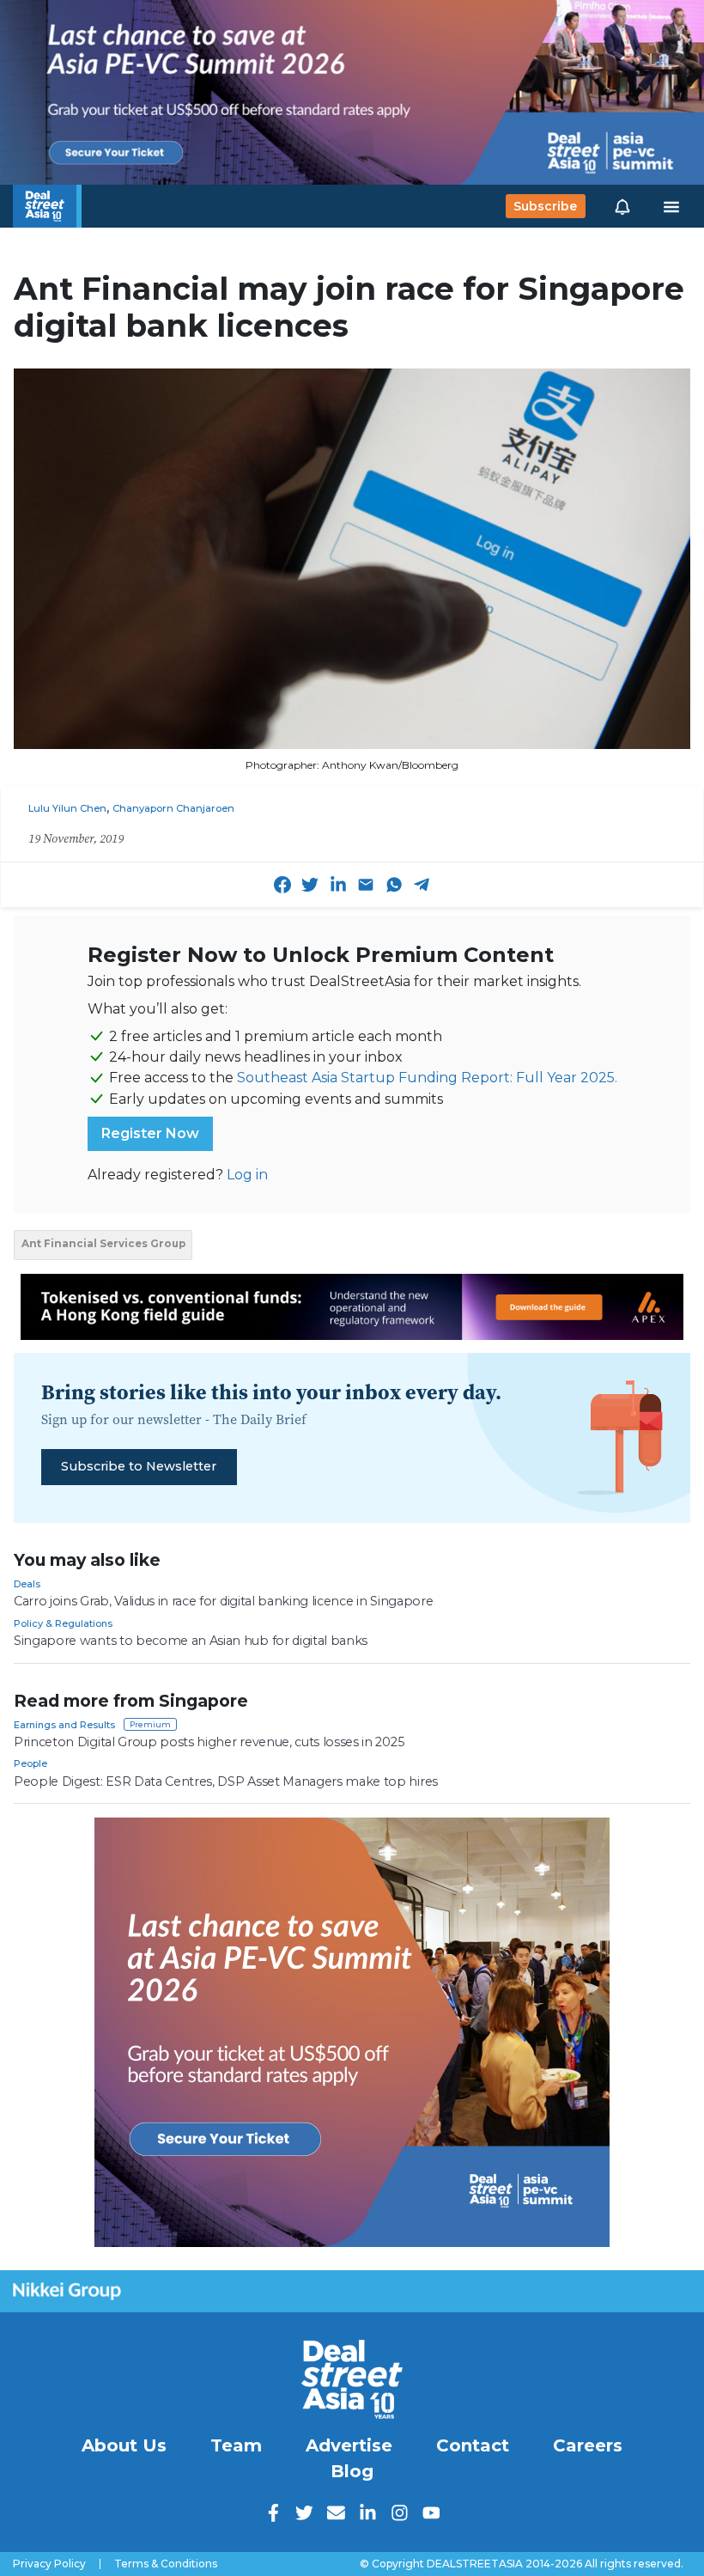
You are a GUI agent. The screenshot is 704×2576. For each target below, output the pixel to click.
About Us (124, 2445)
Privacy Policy (49, 2564)
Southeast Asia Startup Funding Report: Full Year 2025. (427, 1078)
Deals (27, 1584)
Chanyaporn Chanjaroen (173, 808)
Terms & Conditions (166, 2564)
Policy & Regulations (63, 1623)
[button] (622, 206)
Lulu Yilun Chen (67, 808)
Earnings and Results (64, 1725)
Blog (352, 2471)
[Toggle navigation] (671, 206)
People (30, 1763)
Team (236, 2445)
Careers (588, 2445)
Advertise (349, 2445)
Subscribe (545, 206)
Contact (473, 2445)
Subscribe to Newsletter (139, 1466)
